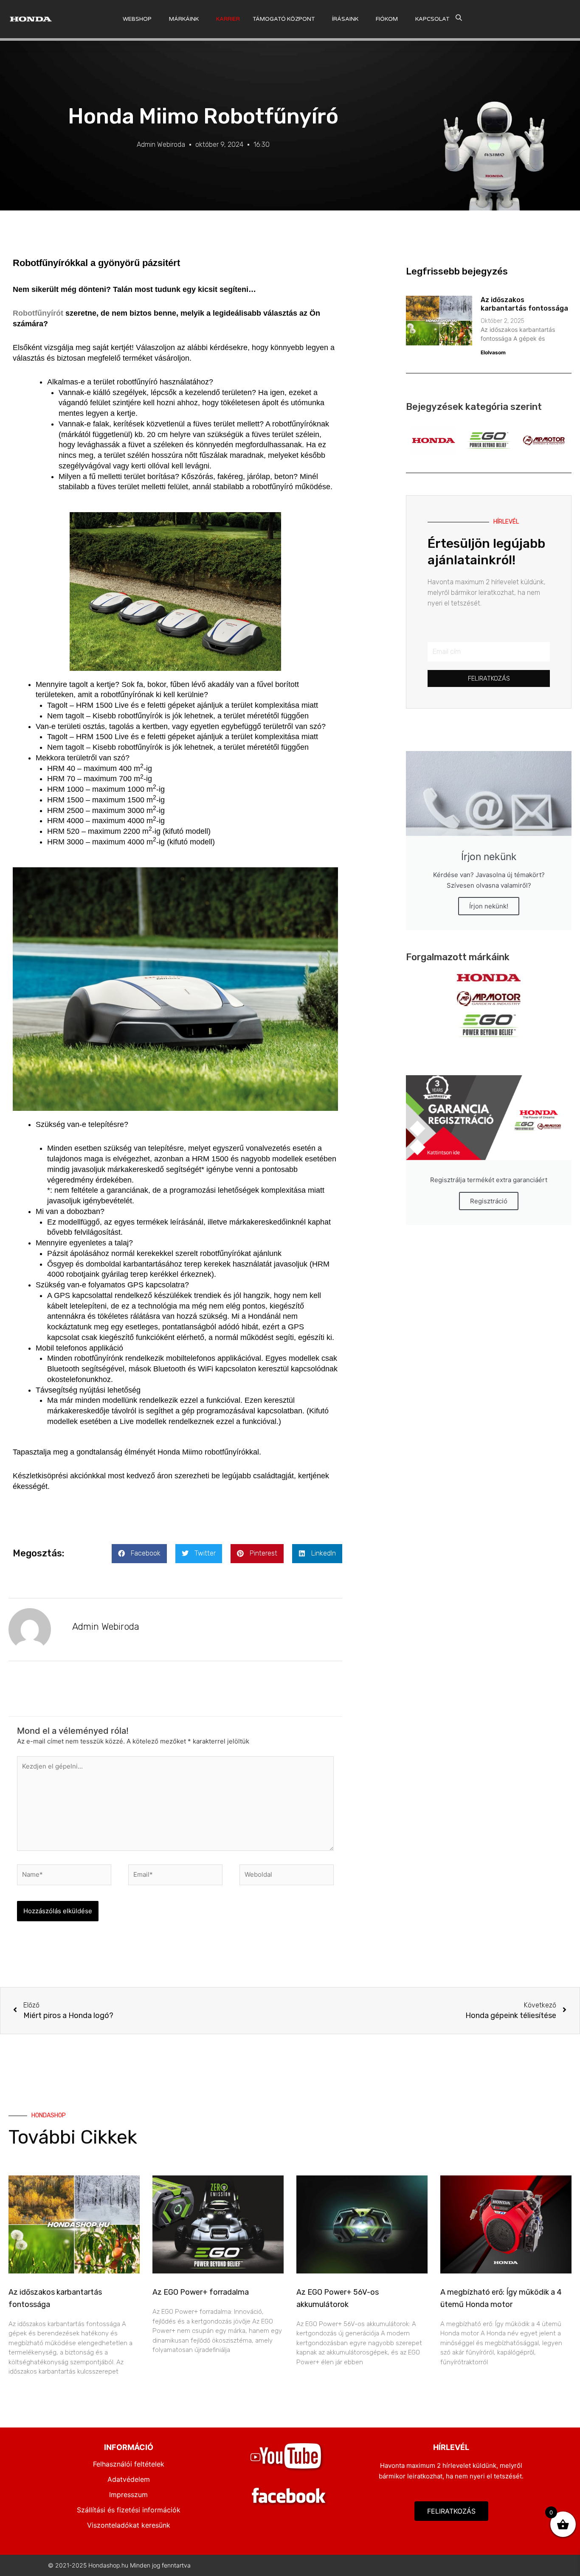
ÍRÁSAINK (345, 19)
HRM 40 (61, 768)
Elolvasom (493, 352)
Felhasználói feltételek (129, 2464)
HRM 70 (61, 779)
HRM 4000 (65, 821)
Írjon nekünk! (489, 906)
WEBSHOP (137, 19)
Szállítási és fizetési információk (129, 2510)
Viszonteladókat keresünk (129, 2525)
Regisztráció (489, 1201)
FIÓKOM (387, 19)
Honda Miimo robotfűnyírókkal (208, 1452)
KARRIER (228, 19)
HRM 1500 (65, 800)
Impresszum (128, 2495)
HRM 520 (63, 831)
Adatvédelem (129, 2479)
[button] (139, 1554)
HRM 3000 (65, 842)
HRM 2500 (65, 810)
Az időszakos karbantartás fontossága (524, 304)
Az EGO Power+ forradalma (201, 2292)
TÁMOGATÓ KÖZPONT (284, 19)
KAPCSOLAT (432, 19)
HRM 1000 (65, 789)
